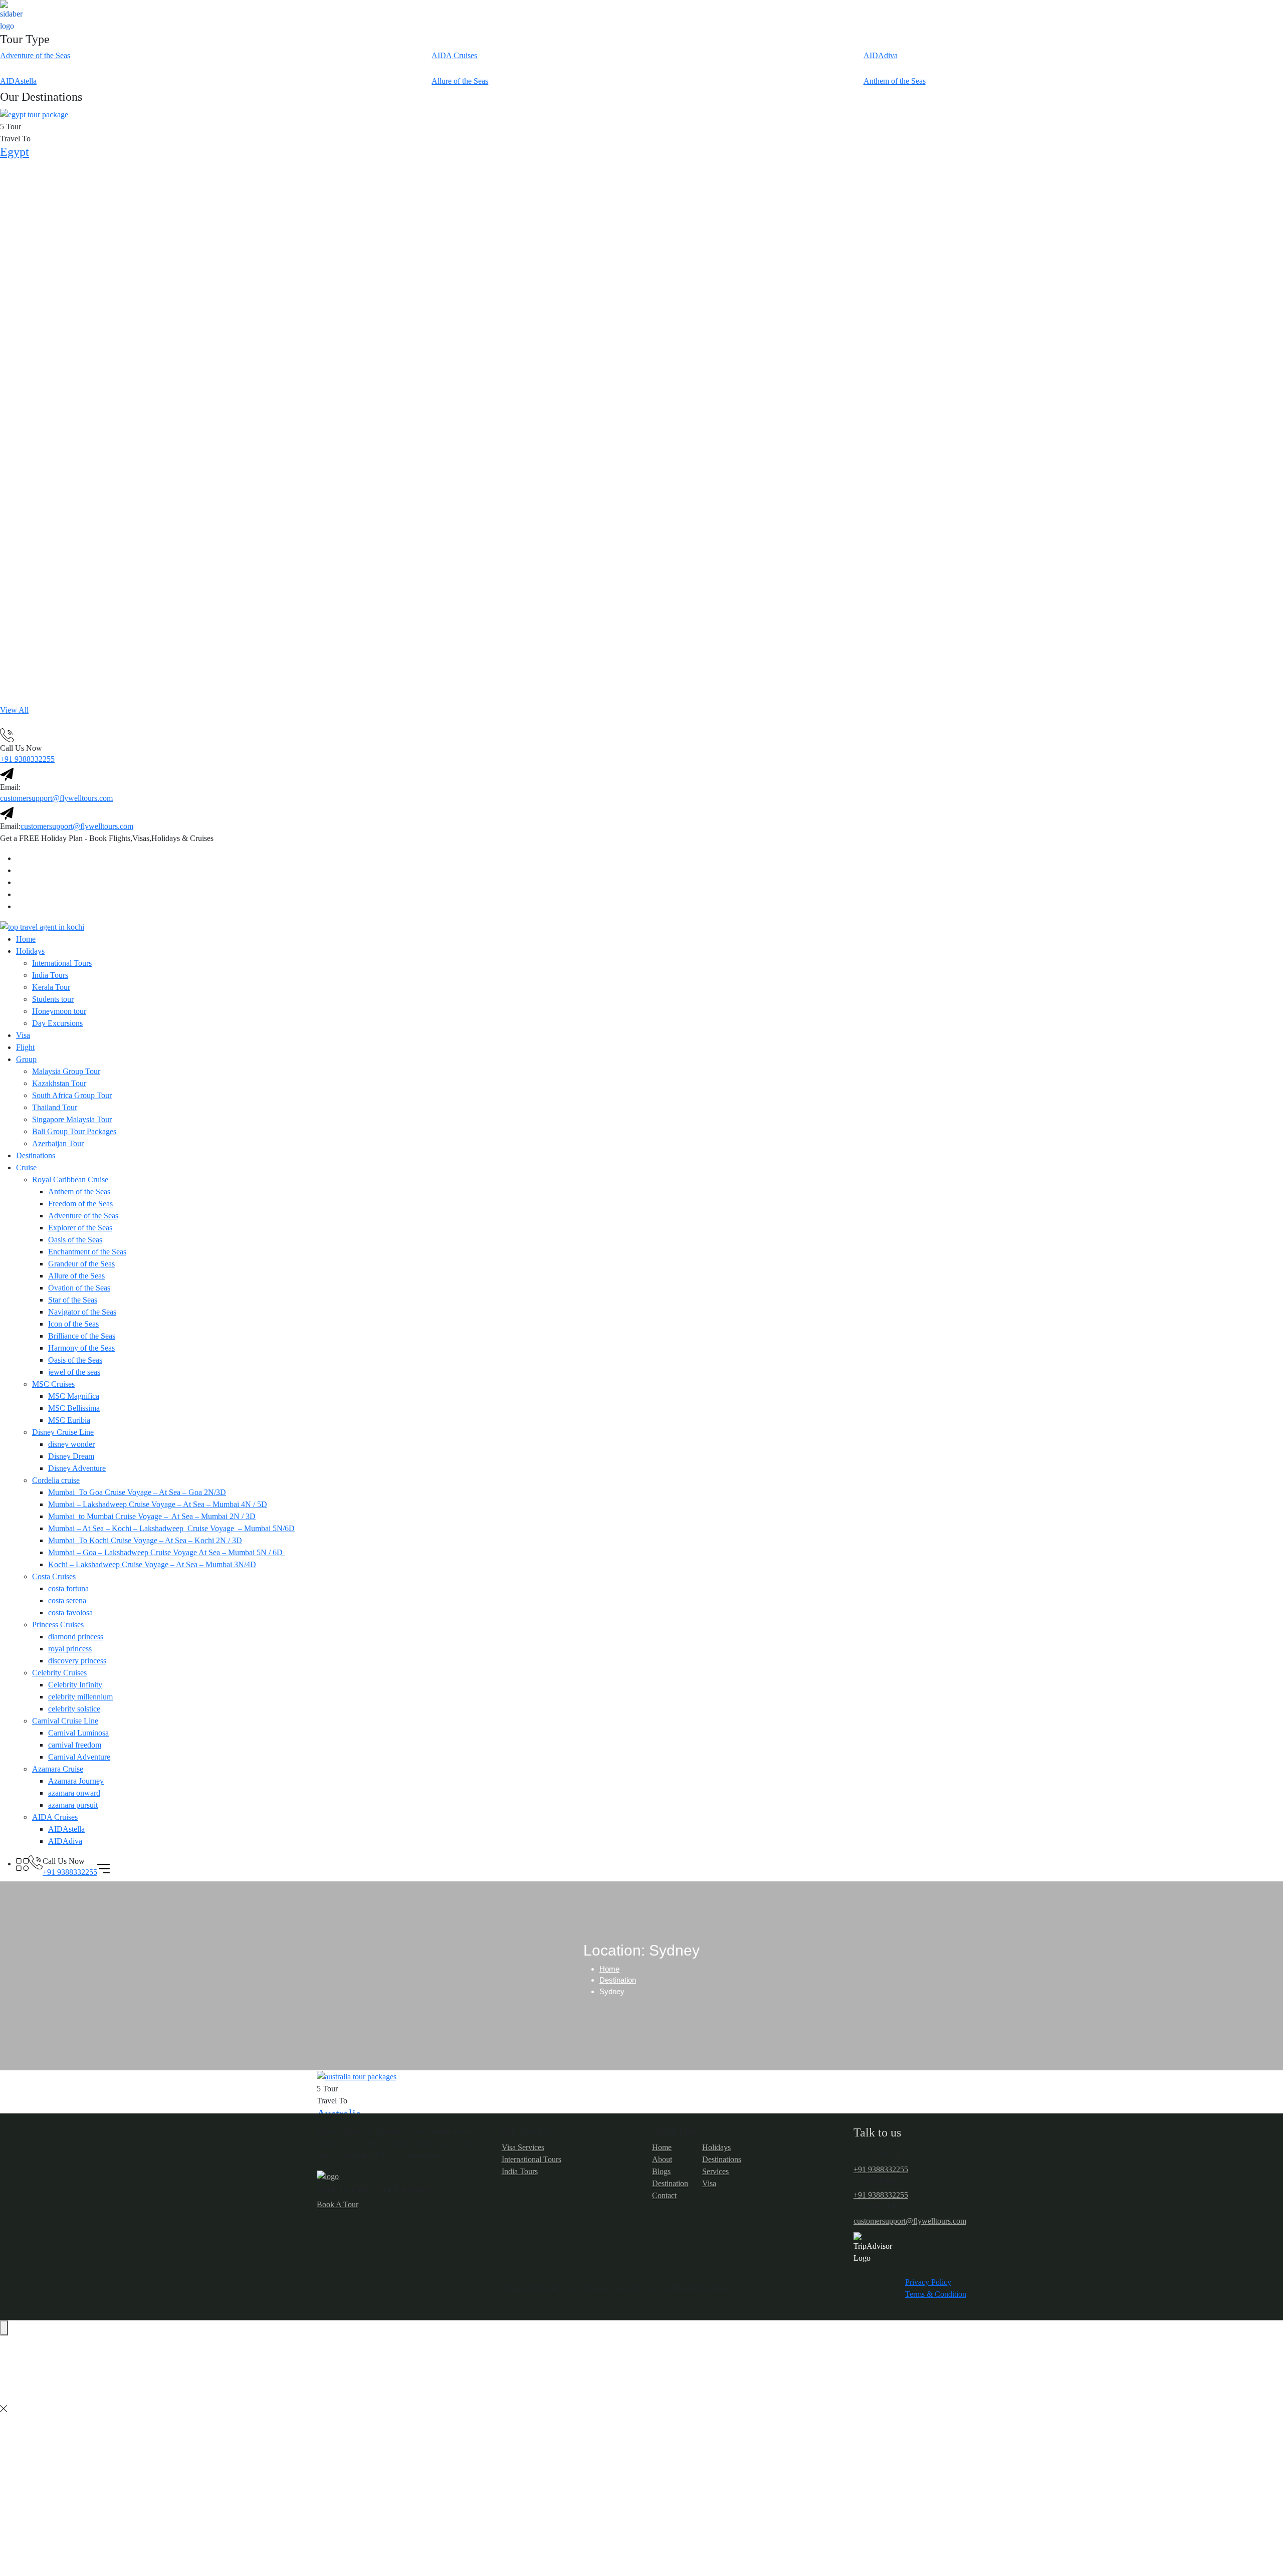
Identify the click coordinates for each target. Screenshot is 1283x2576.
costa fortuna (68, 1588)
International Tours (62, 963)
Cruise (26, 1167)
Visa (23, 1035)
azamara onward (74, 1793)
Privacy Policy (928, 2282)
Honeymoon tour (59, 1011)
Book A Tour (338, 2204)
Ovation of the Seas (79, 1288)
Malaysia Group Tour (66, 1071)
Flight (25, 1047)
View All (14, 710)
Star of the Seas (73, 1300)
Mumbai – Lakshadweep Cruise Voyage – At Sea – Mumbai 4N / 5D (158, 1504)
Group (26, 1059)
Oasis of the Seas (75, 1240)
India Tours (50, 975)
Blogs (661, 2171)
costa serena (67, 1600)
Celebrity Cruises (59, 1673)
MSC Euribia (69, 1420)
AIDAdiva (65, 1841)
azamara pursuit (73, 1805)
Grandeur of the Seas (81, 1264)
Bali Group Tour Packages (74, 1131)
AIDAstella (66, 1829)
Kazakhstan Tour (59, 1083)
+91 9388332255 (27, 759)
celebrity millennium (80, 1697)
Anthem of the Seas (79, 1192)
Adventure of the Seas (83, 1216)
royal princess (70, 1649)
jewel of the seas (74, 1372)
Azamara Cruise (58, 1769)
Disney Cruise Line (63, 1432)
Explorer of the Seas (80, 1228)
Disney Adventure (77, 1468)
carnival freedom (75, 1745)
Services (715, 2171)
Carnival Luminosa (78, 1733)
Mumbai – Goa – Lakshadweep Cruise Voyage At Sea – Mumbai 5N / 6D (166, 1552)
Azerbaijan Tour (58, 1143)
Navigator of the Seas (82, 1312)
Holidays (30, 951)
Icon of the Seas (73, 1324)
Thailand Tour (55, 1107)
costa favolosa (70, 1613)
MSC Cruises (53, 1384)
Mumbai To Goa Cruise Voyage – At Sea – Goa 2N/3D (137, 1492)
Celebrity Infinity (75, 1685)
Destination (618, 1980)
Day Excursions (57, 1023)
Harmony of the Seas (81, 1348)
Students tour (53, 999)
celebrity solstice (74, 1709)
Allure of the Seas (76, 1276)
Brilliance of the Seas (82, 1336)
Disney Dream (71, 1456)
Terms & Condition (936, 2294)
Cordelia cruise (56, 1480)
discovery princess (77, 1661)
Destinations (36, 1155)
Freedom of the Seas (80, 1204)
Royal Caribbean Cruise (70, 1179)
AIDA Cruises (55, 1817)
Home (26, 939)
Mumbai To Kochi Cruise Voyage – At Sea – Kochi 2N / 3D (145, 1540)
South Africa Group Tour (72, 1095)
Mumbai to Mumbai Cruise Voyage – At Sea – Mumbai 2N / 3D (152, 1516)
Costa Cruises (54, 1576)
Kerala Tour (51, 987)
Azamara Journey (76, 1781)
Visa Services (523, 2147)
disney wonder (71, 1444)
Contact (664, 2195)
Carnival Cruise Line (65, 1721)
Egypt (15, 152)
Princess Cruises (58, 1625)
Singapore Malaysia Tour (72, 1119)
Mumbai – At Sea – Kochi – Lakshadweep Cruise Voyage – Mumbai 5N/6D (171, 1528)
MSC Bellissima (74, 1408)
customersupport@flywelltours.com (56, 798)
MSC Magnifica (74, 1396)
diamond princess (76, 1637)
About (662, 2159)
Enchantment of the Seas (87, 1252)
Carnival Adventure (79, 1757)
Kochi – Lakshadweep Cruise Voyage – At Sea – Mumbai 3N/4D (152, 1564)
